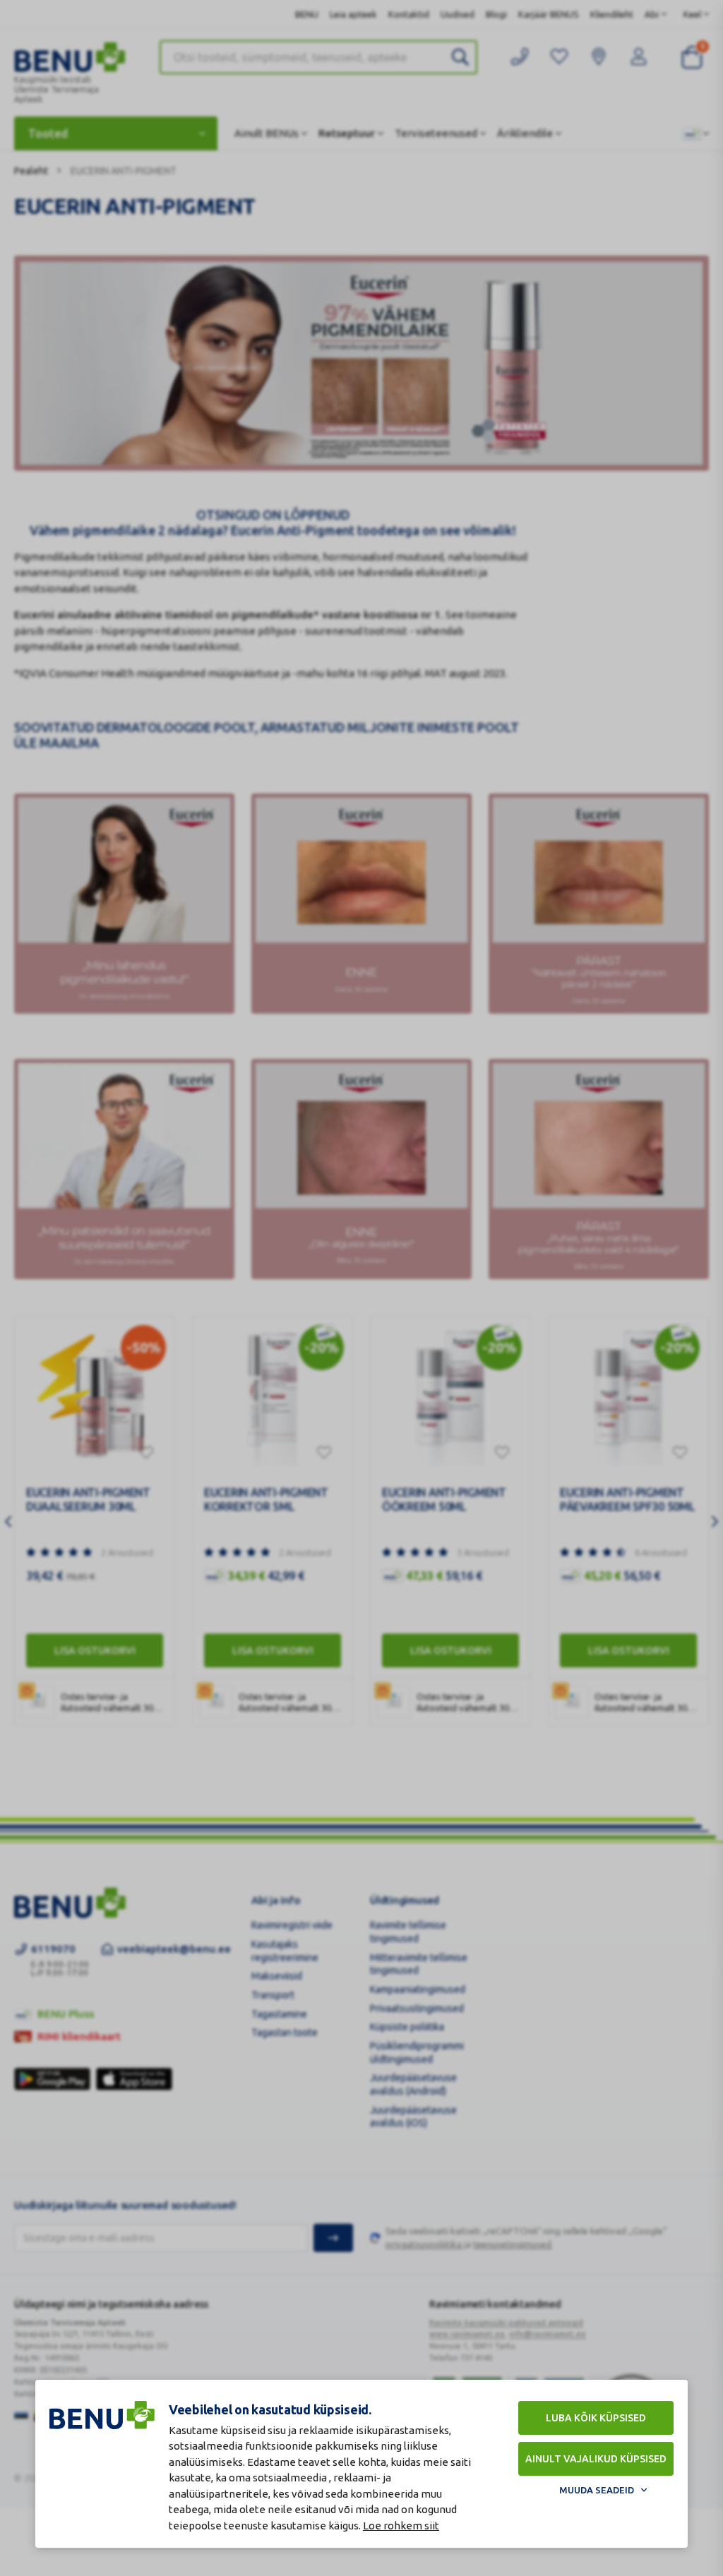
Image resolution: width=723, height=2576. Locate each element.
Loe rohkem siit (401, 2526)
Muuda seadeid (597, 2490)
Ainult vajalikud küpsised (596, 2459)
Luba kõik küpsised (596, 2418)
